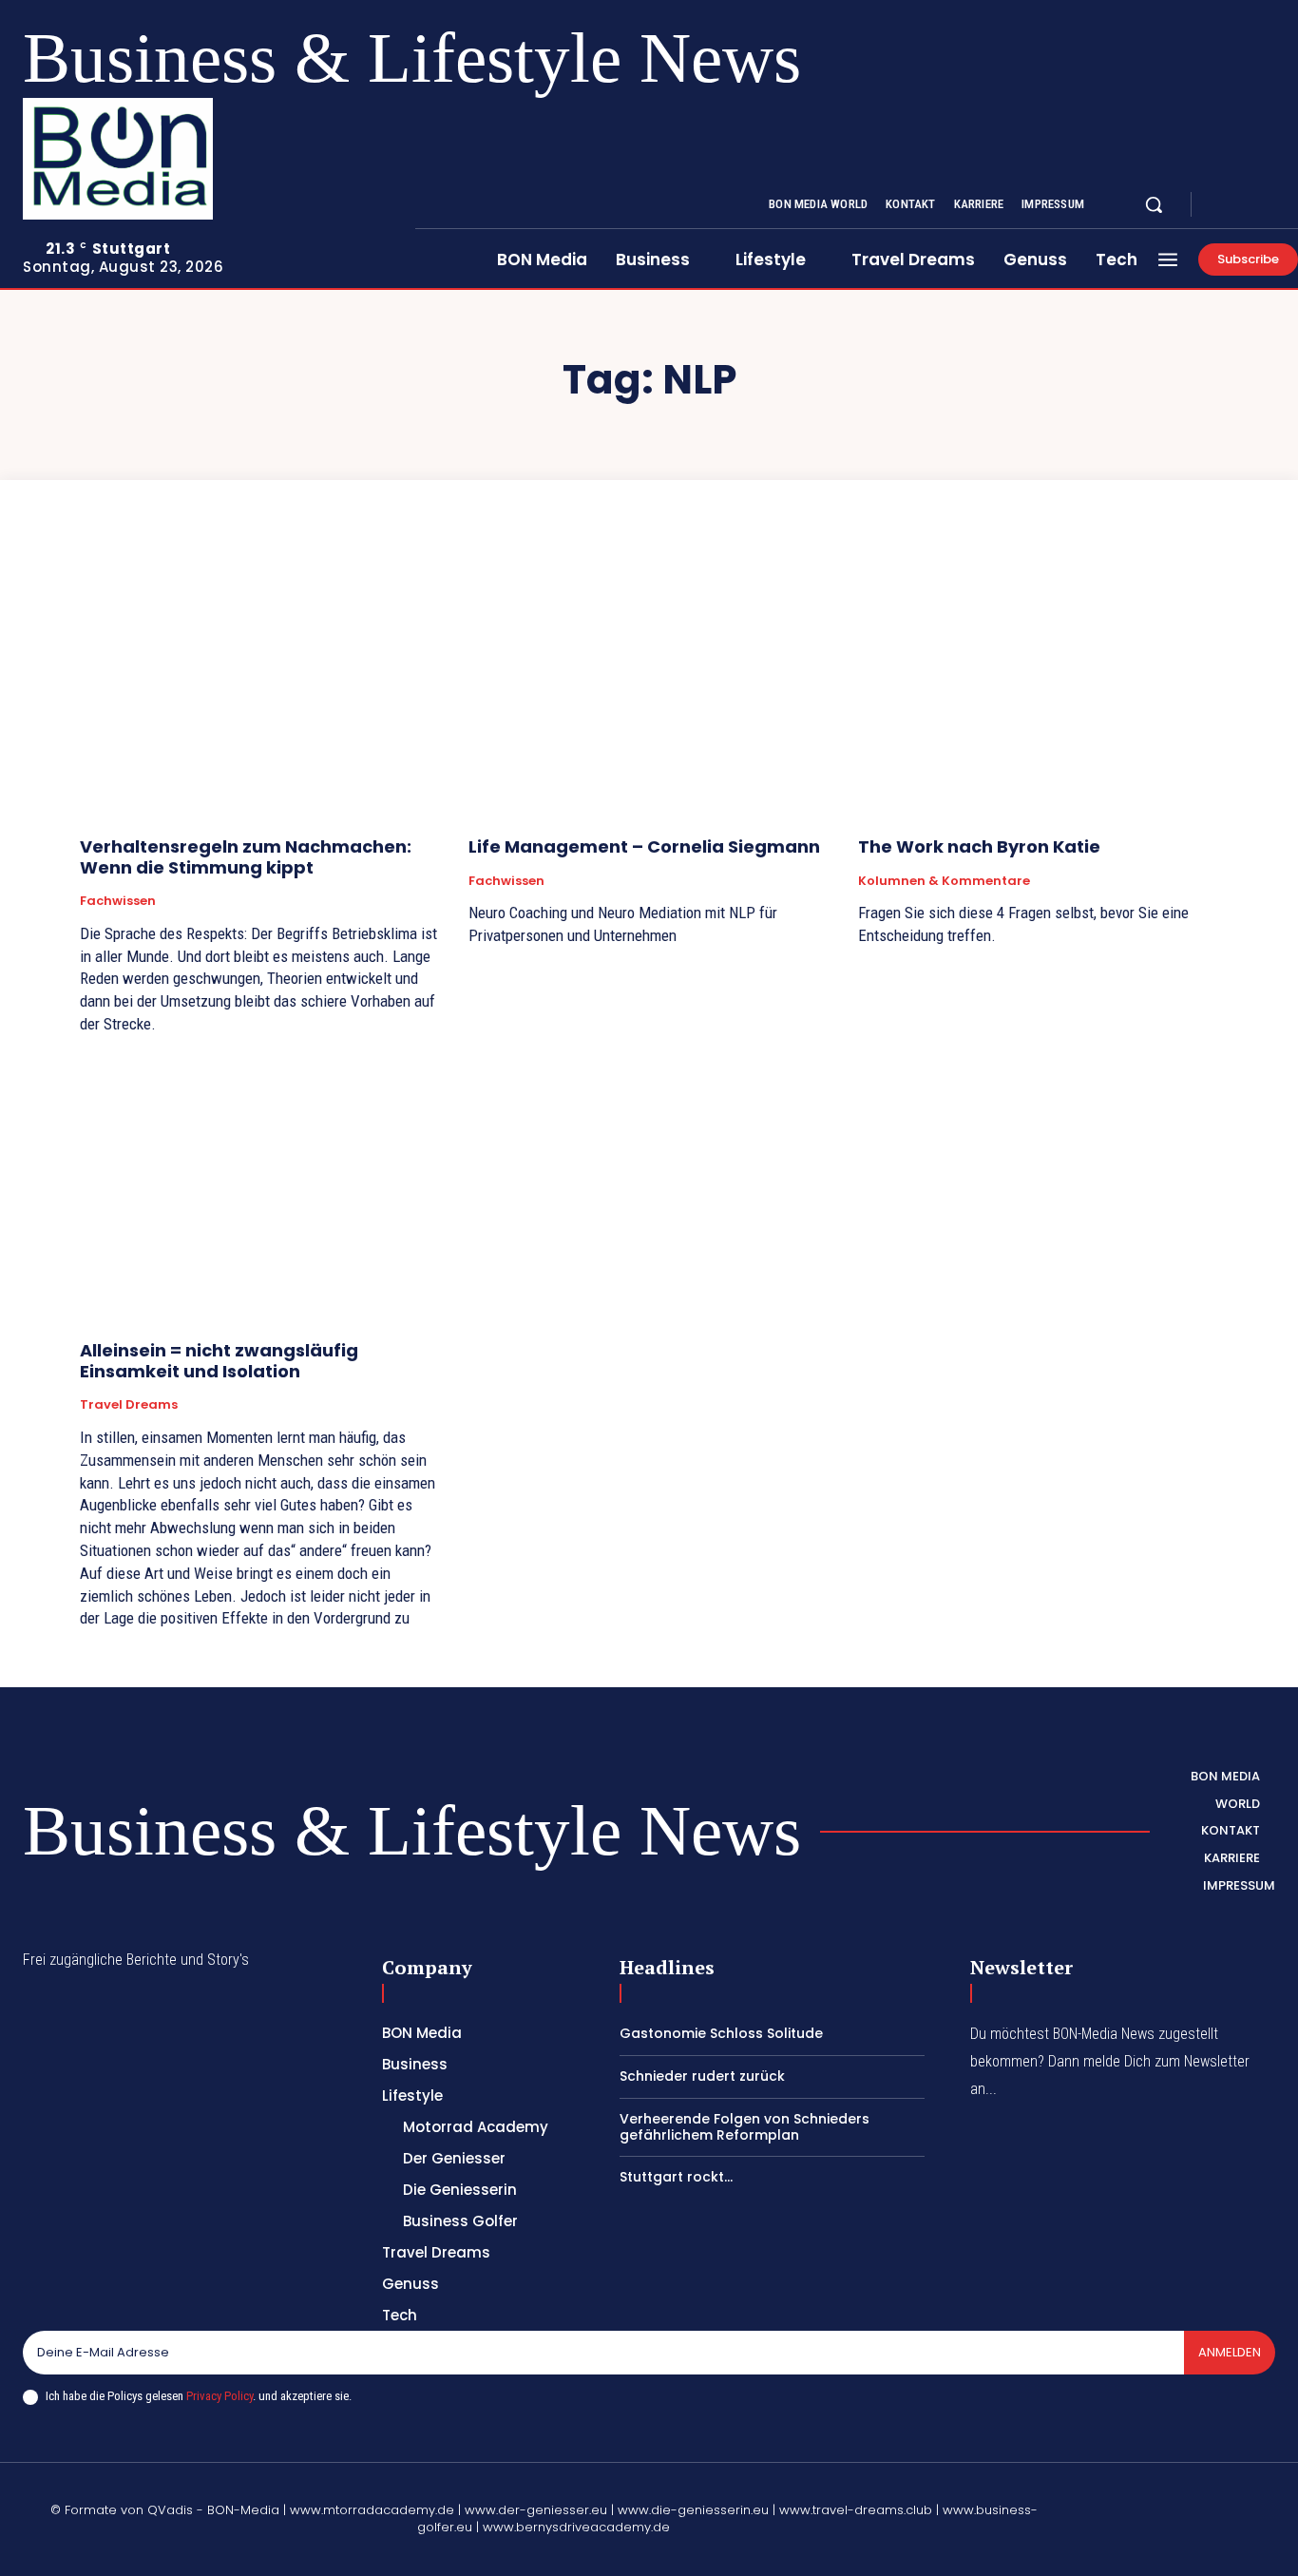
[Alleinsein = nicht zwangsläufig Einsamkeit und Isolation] (260, 1191)
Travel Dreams (129, 1405)
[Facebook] (1222, 205)
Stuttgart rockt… (676, 2177)
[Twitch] (1218, 2499)
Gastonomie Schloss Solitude (721, 2033)
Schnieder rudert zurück (702, 2076)
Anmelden (1230, 2352)
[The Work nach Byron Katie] (1038, 686)
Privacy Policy (220, 2396)
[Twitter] (1268, 205)
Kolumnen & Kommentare (944, 881)
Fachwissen (118, 901)
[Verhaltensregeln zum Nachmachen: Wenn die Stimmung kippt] (260, 686)
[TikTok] (1174, 2499)
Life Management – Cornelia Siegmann (644, 846)
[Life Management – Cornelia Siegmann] (649, 686)
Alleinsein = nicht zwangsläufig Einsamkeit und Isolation (219, 1361)
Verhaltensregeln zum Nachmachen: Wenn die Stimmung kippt (246, 857)
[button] (1154, 204)
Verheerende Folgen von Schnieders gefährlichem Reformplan (744, 2127)
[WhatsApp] (1128, 2544)
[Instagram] (1245, 205)
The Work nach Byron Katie (979, 846)
